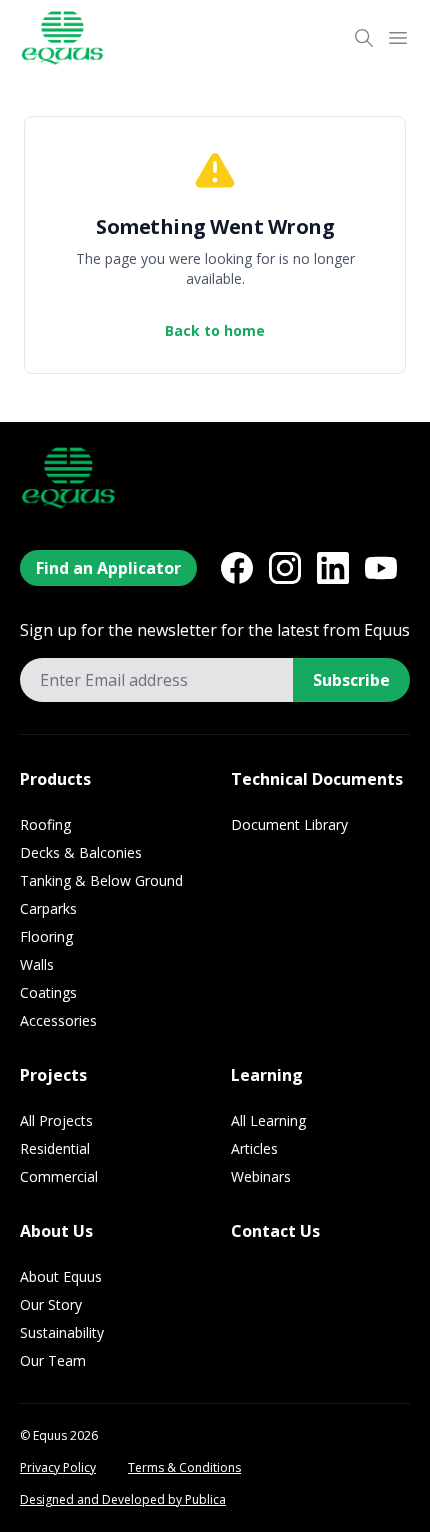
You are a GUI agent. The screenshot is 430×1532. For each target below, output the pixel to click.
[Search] (364, 38)
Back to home (215, 330)
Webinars (261, 1176)
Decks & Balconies (81, 852)
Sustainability (62, 1332)
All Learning (268, 1120)
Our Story (51, 1304)
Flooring (46, 936)
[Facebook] (237, 568)
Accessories (58, 1020)
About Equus (61, 1276)
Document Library (289, 824)
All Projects (56, 1120)
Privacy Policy (58, 1468)
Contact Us (275, 1231)
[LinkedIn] (333, 568)
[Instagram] (285, 568)
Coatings (48, 992)
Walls (37, 964)
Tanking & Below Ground (101, 880)
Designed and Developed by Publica (123, 1500)
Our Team (53, 1360)
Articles (254, 1148)
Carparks (48, 908)
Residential (55, 1148)
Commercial (59, 1176)
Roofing (45, 824)
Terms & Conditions (184, 1468)
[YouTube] (381, 568)
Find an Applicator (108, 568)
